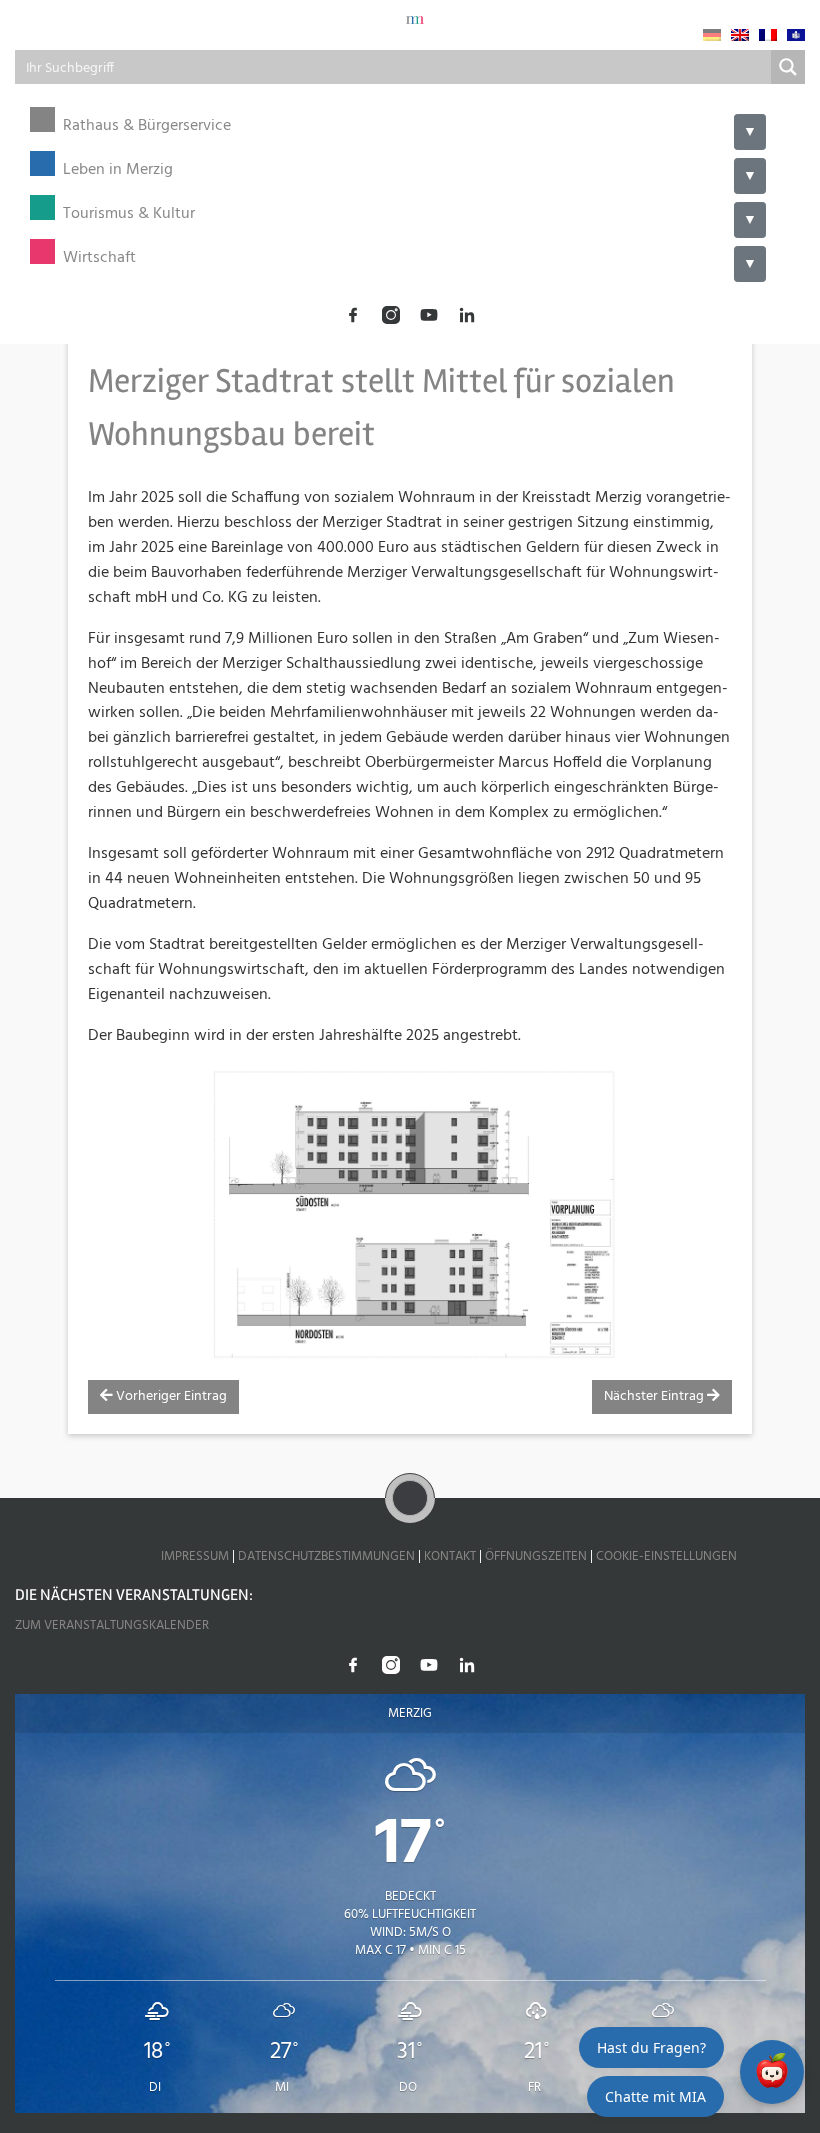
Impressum (195, 1556)
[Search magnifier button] (788, 67)
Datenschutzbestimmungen (326, 1556)
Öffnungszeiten (536, 1556)
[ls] (796, 35)
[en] (740, 35)
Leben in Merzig (118, 170)
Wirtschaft (99, 258)
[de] (712, 35)
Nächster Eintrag (655, 1396)
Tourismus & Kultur (129, 214)
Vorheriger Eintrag (170, 1396)
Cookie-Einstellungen (666, 1556)
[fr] (768, 35)
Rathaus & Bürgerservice (147, 126)
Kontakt (450, 1556)
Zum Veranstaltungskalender (112, 1625)
